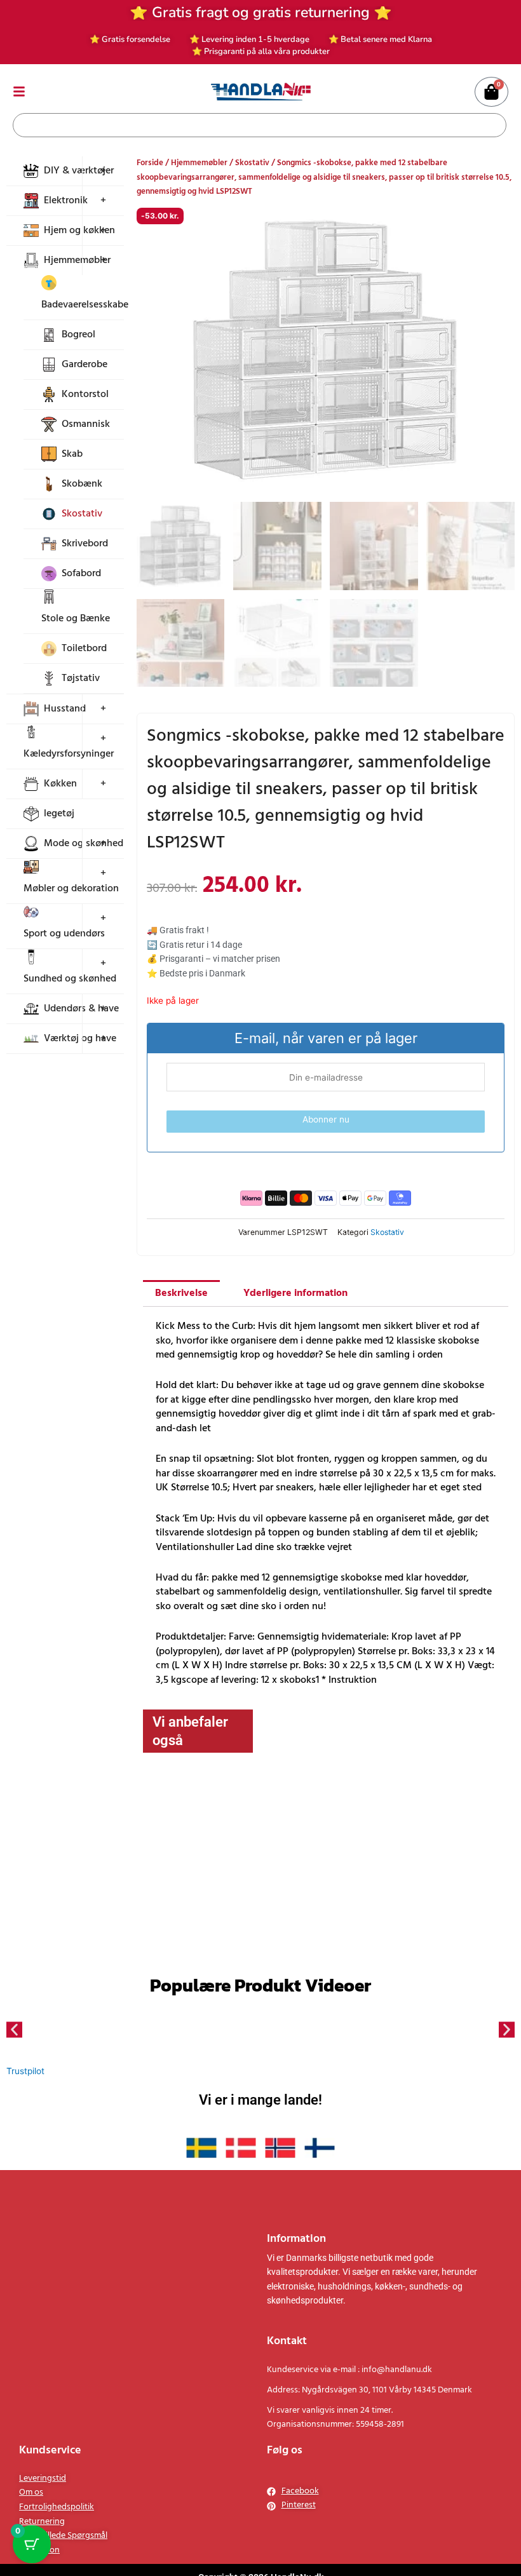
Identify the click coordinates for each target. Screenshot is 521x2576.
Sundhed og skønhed (70, 979)
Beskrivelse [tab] (181, 1446)
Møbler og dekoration (71, 889)
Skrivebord (85, 544)
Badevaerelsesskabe (85, 305)
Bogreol (78, 335)
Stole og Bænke (76, 619)
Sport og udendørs (64, 934)
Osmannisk (86, 424)
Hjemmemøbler (77, 260)
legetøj (59, 814)
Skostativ (82, 514)
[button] (494, 227)
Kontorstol (85, 394)
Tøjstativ (81, 678)
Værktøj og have (80, 1039)
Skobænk (82, 484)
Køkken (60, 784)
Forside (150, 163)
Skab (72, 454)
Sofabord (81, 574)
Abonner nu (326, 1119)
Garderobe (85, 365)
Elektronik (66, 201)
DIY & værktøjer (79, 171)
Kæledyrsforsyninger (69, 754)
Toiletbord (84, 649)
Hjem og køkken (79, 231)
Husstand (65, 709)
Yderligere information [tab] (295, 1446)
